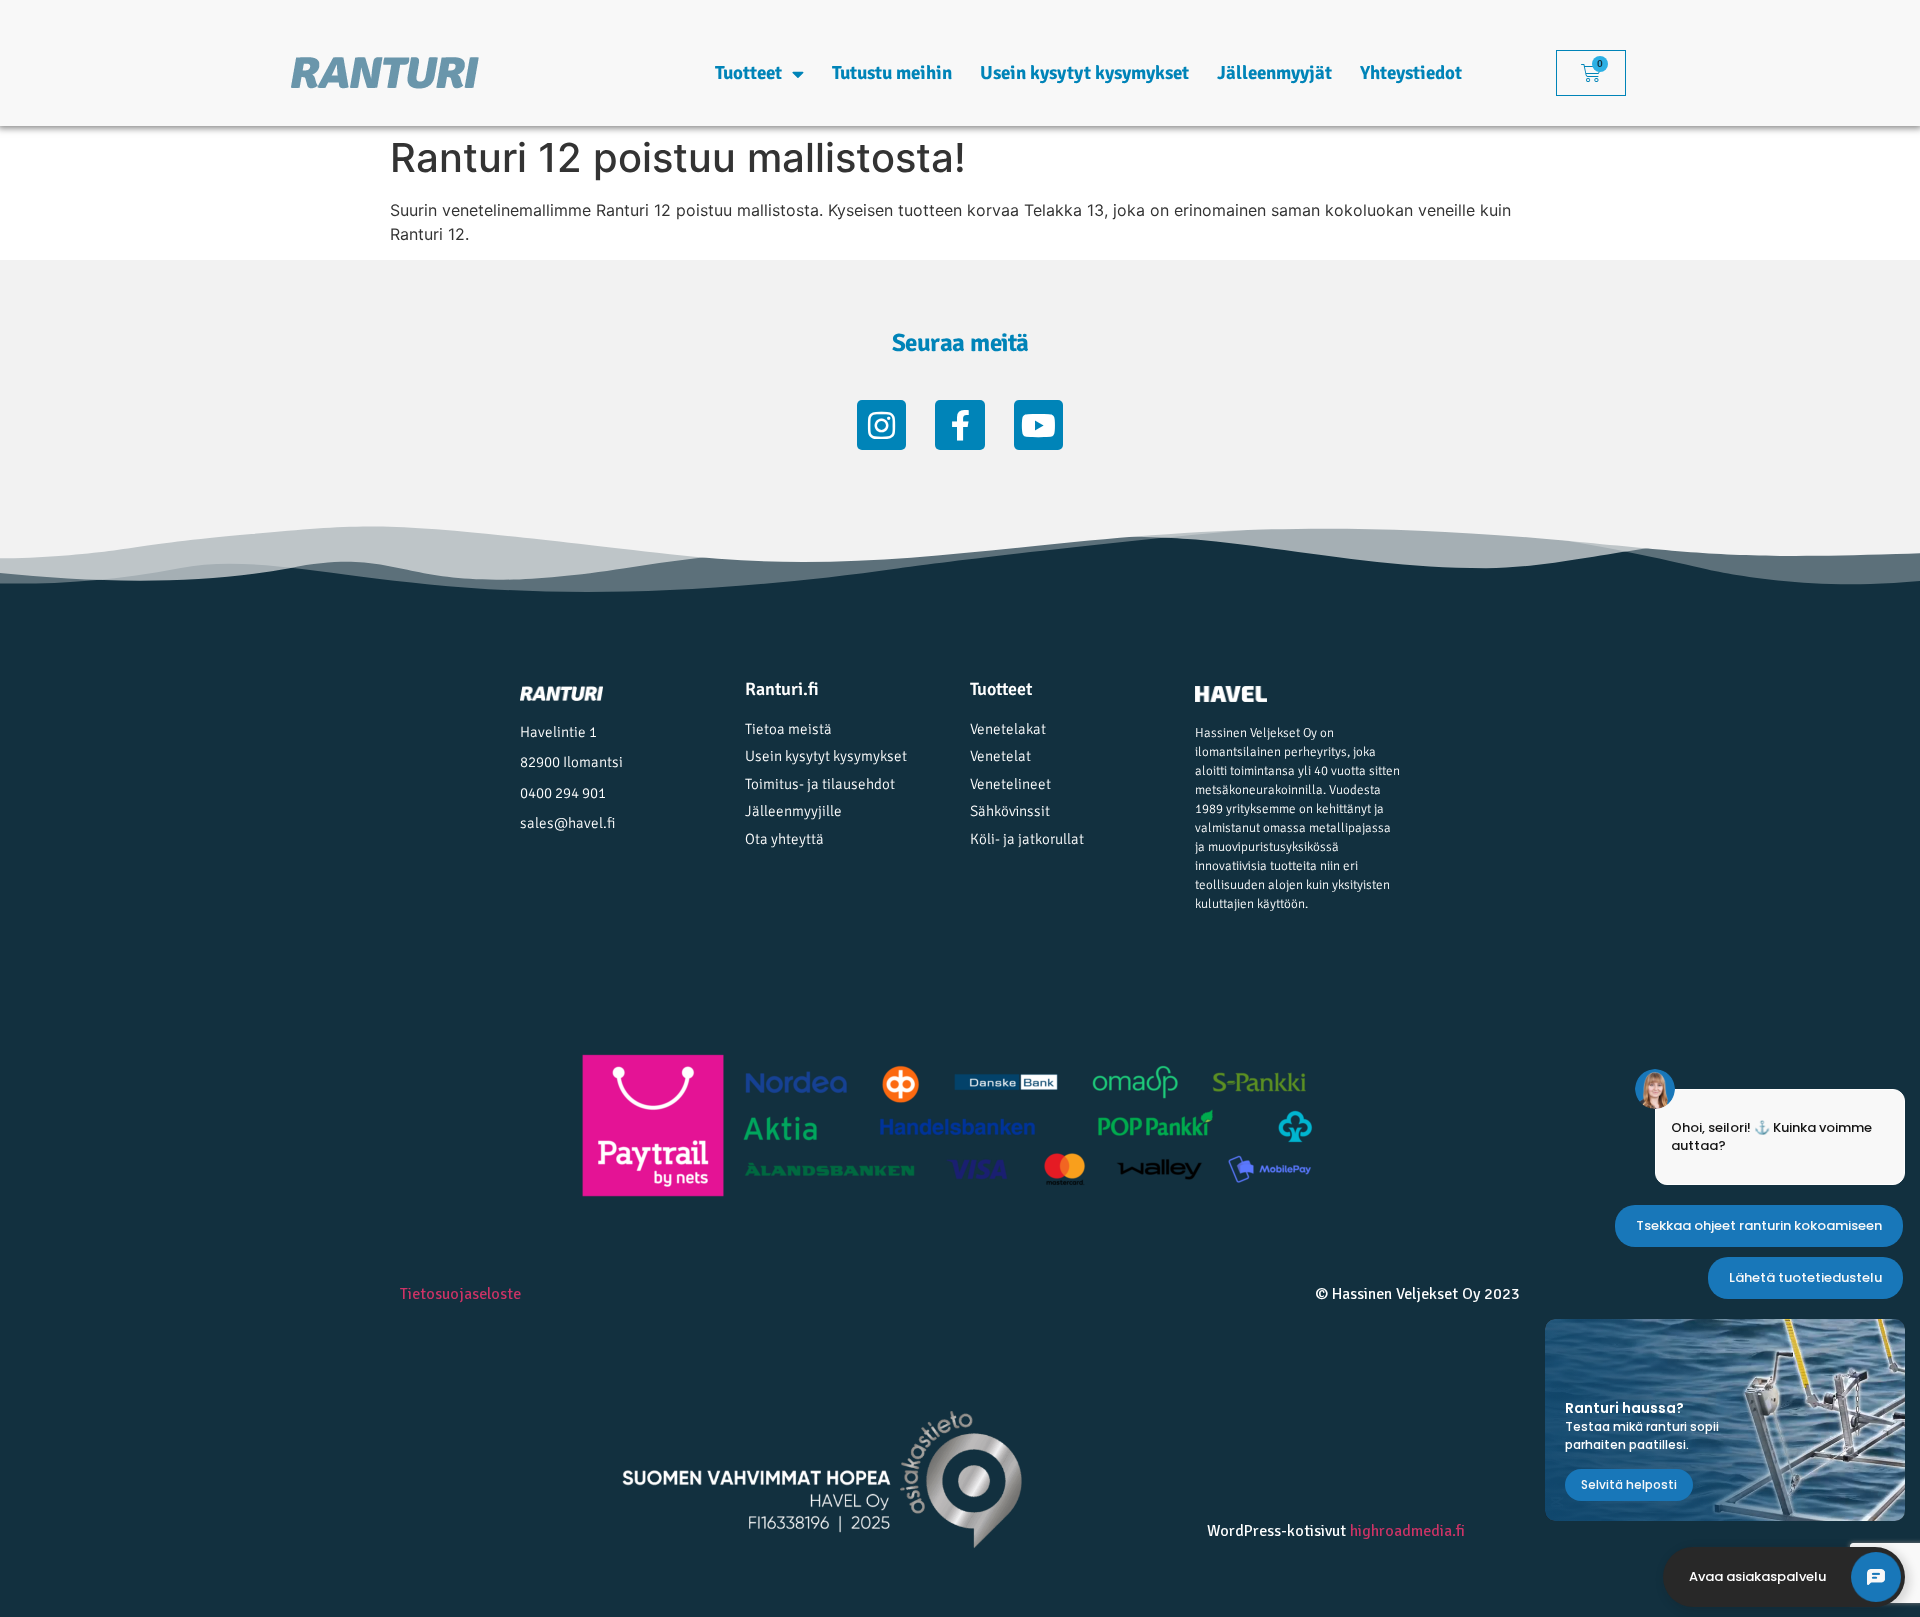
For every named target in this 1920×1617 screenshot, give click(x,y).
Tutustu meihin (892, 73)
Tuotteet (748, 73)
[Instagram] (882, 425)
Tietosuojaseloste (460, 1294)
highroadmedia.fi (1407, 1531)
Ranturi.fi (782, 689)
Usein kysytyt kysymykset (1084, 73)
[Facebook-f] (960, 425)
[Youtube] (1039, 425)
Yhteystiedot (1411, 73)
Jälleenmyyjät (1274, 73)
